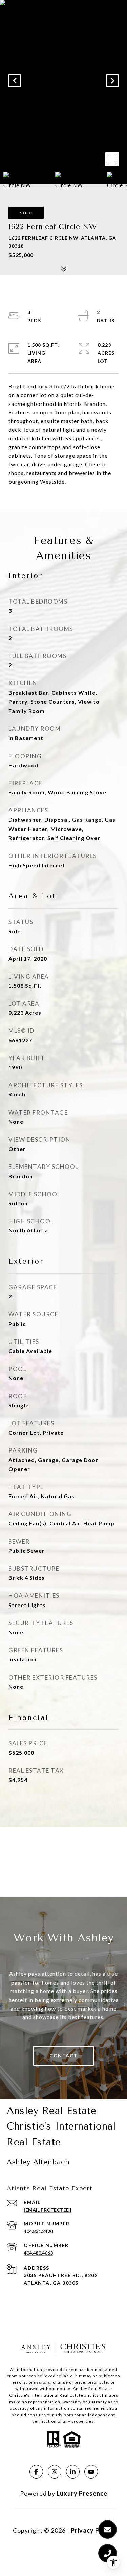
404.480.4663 (38, 2253)
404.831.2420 (38, 2231)
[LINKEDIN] (73, 2472)
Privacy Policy (92, 2530)
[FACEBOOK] (36, 2472)
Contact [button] (63, 2056)
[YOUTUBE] (91, 2472)
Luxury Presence (82, 2493)
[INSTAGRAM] (55, 2472)
